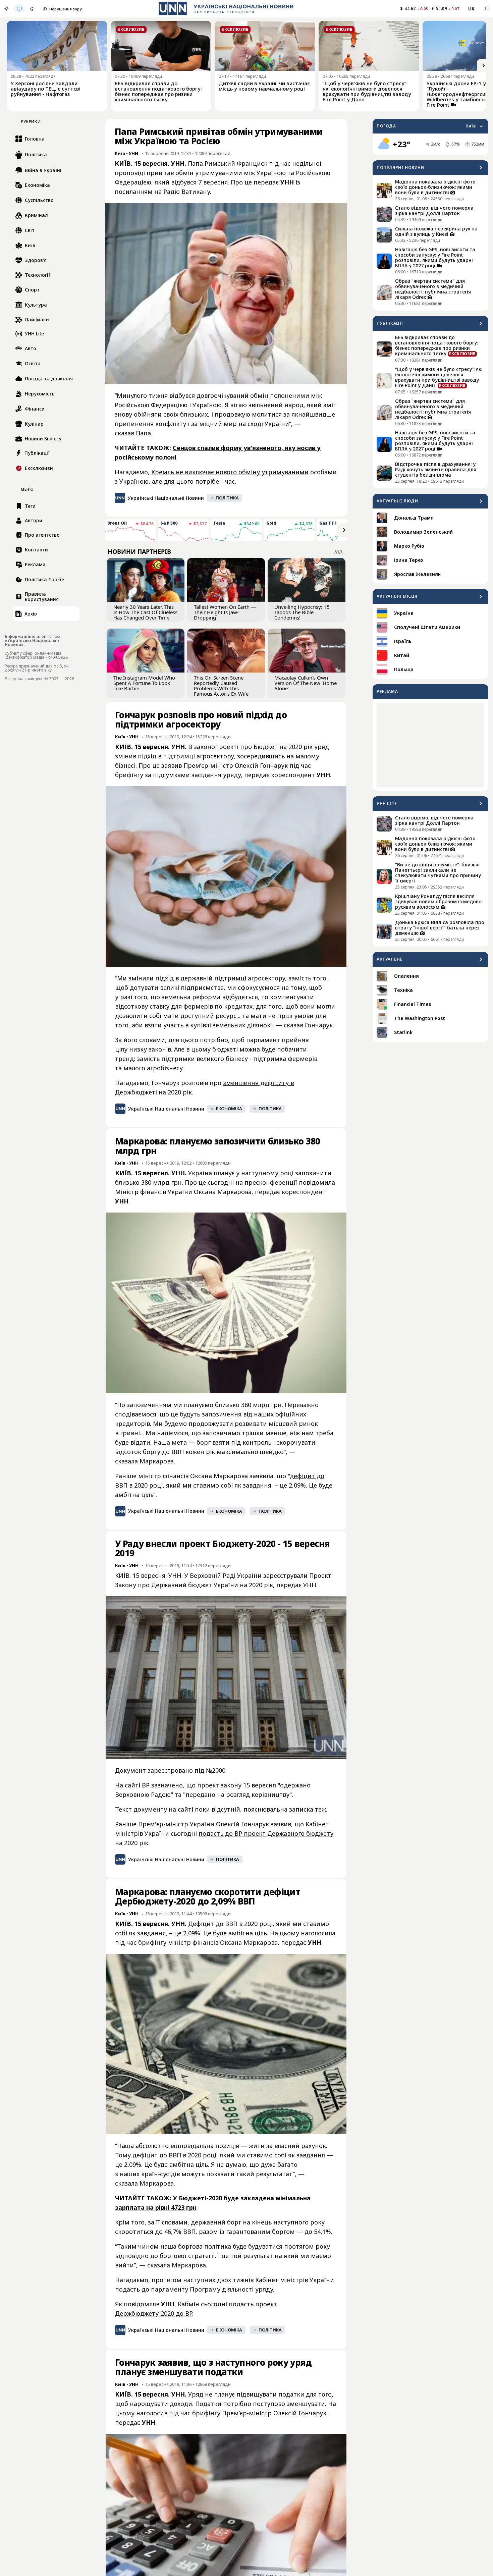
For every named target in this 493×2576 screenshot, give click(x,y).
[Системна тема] (19, 9)
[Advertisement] (430, 745)
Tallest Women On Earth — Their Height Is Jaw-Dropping (225, 612)
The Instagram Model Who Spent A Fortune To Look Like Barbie (144, 683)
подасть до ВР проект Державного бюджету (266, 1833)
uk (472, 9)
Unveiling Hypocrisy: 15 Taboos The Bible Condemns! (302, 612)
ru (486, 9)
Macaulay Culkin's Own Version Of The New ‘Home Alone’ (306, 683)
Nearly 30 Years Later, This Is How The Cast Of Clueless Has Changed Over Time (145, 612)
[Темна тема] (32, 9)
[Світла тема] (6, 9)
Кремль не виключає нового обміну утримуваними (230, 472)
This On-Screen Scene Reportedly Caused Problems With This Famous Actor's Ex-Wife (221, 686)
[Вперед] (484, 66)
